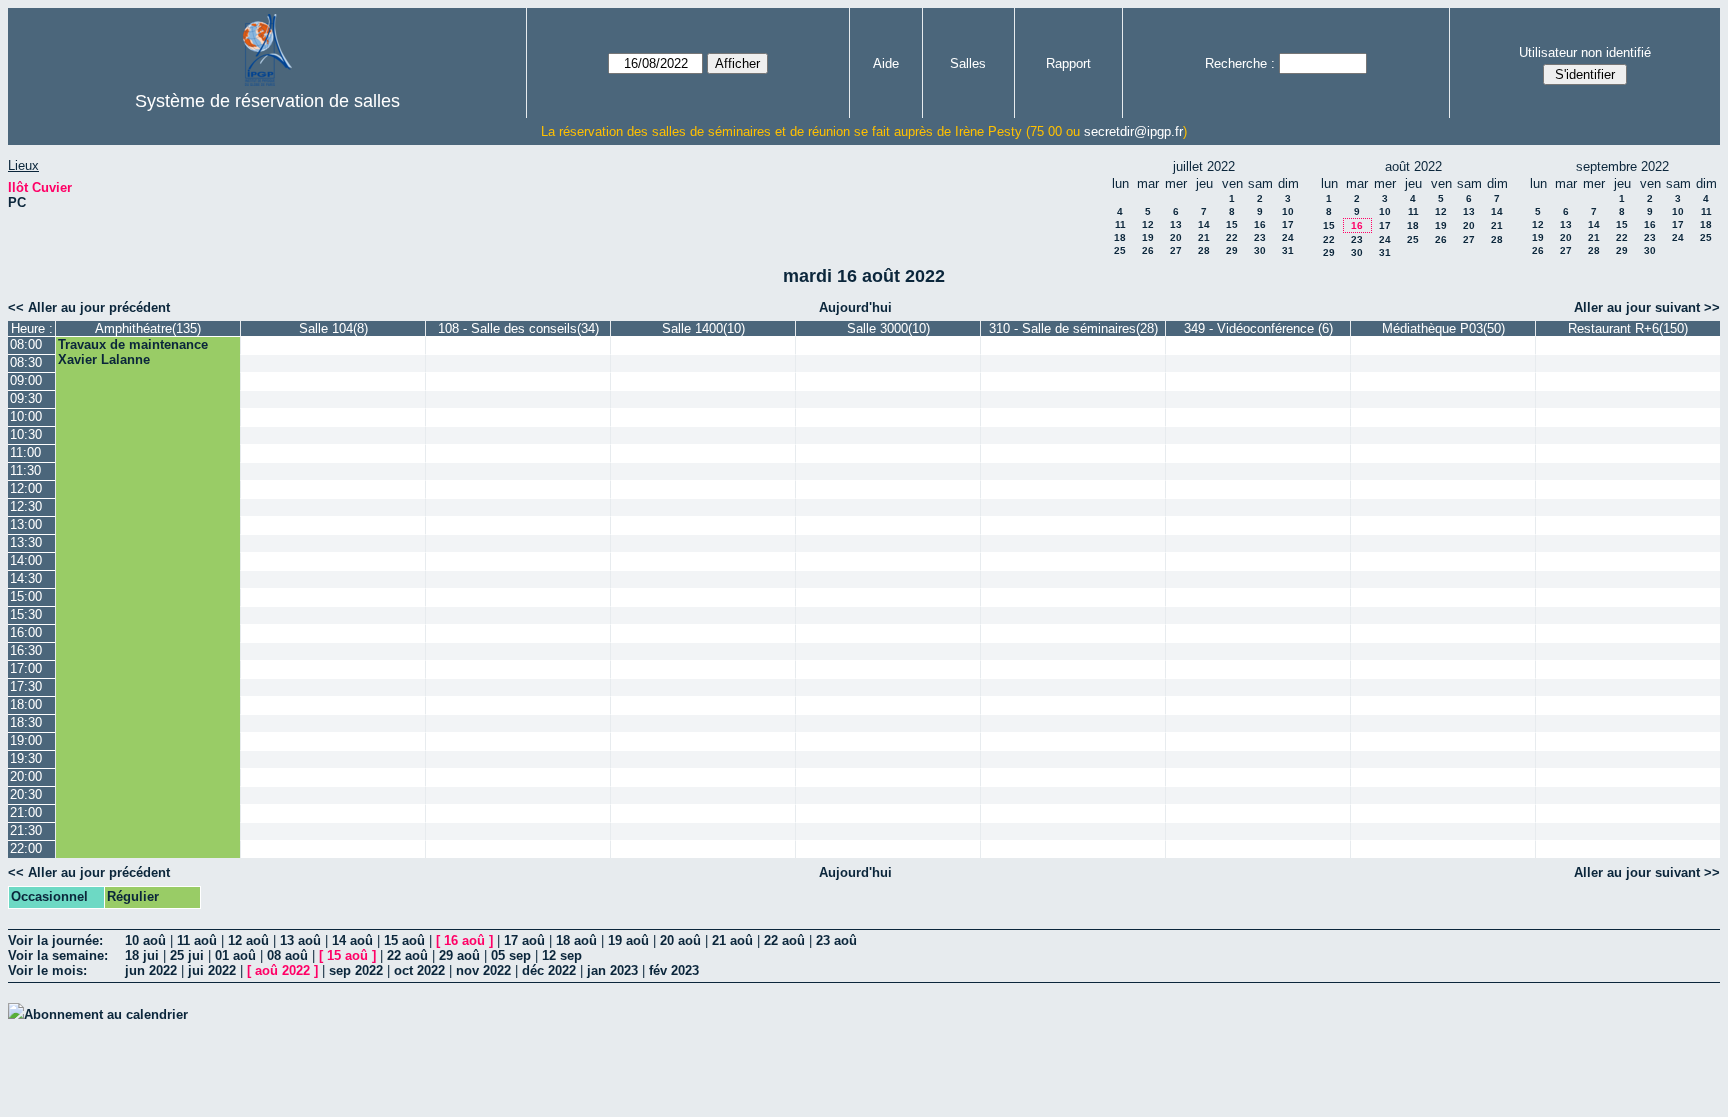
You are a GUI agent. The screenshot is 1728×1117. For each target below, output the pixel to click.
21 (1204, 237)
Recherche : (1240, 63)
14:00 (26, 560)
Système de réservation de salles (267, 101)
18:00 (26, 704)
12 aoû (248, 940)
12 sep (562, 955)
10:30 (26, 434)
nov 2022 (483, 970)
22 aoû (784, 940)
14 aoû (352, 940)
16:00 (26, 632)
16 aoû (464, 940)
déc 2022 (549, 970)
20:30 (26, 794)
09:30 (26, 398)
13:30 (26, 542)
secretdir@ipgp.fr (1133, 131)
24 (1288, 237)
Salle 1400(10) (703, 328)
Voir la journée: (55, 940)
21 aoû (732, 940)
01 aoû (235, 955)
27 (1176, 250)
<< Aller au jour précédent (89, 307)
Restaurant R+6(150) (1628, 328)
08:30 (26, 362)
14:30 (26, 578)
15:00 (26, 596)
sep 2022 (356, 970)
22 (1232, 237)
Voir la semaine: (58, 955)
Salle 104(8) (333, 328)
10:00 (26, 416)
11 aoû (197, 940)
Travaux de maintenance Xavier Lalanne (133, 352)
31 (1288, 250)
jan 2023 (612, 970)
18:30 (26, 722)
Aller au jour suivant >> (1647, 307)
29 (1232, 250)
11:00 (25, 452)
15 (1232, 224)
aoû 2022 (282, 970)
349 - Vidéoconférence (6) (1258, 328)
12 (1148, 224)
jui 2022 (212, 970)
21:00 (26, 812)
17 (1288, 224)
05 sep (511, 955)
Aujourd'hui (855, 307)
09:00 (26, 380)
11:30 (25, 470)
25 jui (187, 955)
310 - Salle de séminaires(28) (1073, 328)
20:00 (26, 776)
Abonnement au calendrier (106, 1014)
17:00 (26, 668)
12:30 (26, 506)
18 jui (142, 955)
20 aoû (680, 940)
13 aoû (300, 940)
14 (1204, 224)
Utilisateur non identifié (1585, 52)
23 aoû (836, 940)
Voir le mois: (47, 970)
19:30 (26, 758)
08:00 (26, 344)
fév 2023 (674, 970)
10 (1288, 211)
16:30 (26, 650)
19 (1148, 237)
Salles (968, 63)
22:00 (26, 848)
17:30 (26, 686)
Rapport (1068, 63)
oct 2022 (419, 970)
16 (1260, 224)
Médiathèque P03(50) (1443, 328)
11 (1120, 224)
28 (1204, 250)
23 (1260, 237)
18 (1120, 237)
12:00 (26, 488)
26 (1148, 250)
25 (1120, 250)
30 (1260, 250)
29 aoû (459, 955)
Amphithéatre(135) (148, 328)
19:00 (26, 740)
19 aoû (628, 940)
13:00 (26, 524)
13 (1176, 224)
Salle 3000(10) (888, 328)
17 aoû (524, 940)
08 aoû (287, 955)
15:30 (26, 614)
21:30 (26, 830)
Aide (886, 63)
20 (1176, 237)
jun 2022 (151, 970)
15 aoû (404, 940)
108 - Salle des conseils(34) (518, 328)
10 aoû (145, 940)
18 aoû (576, 940)
